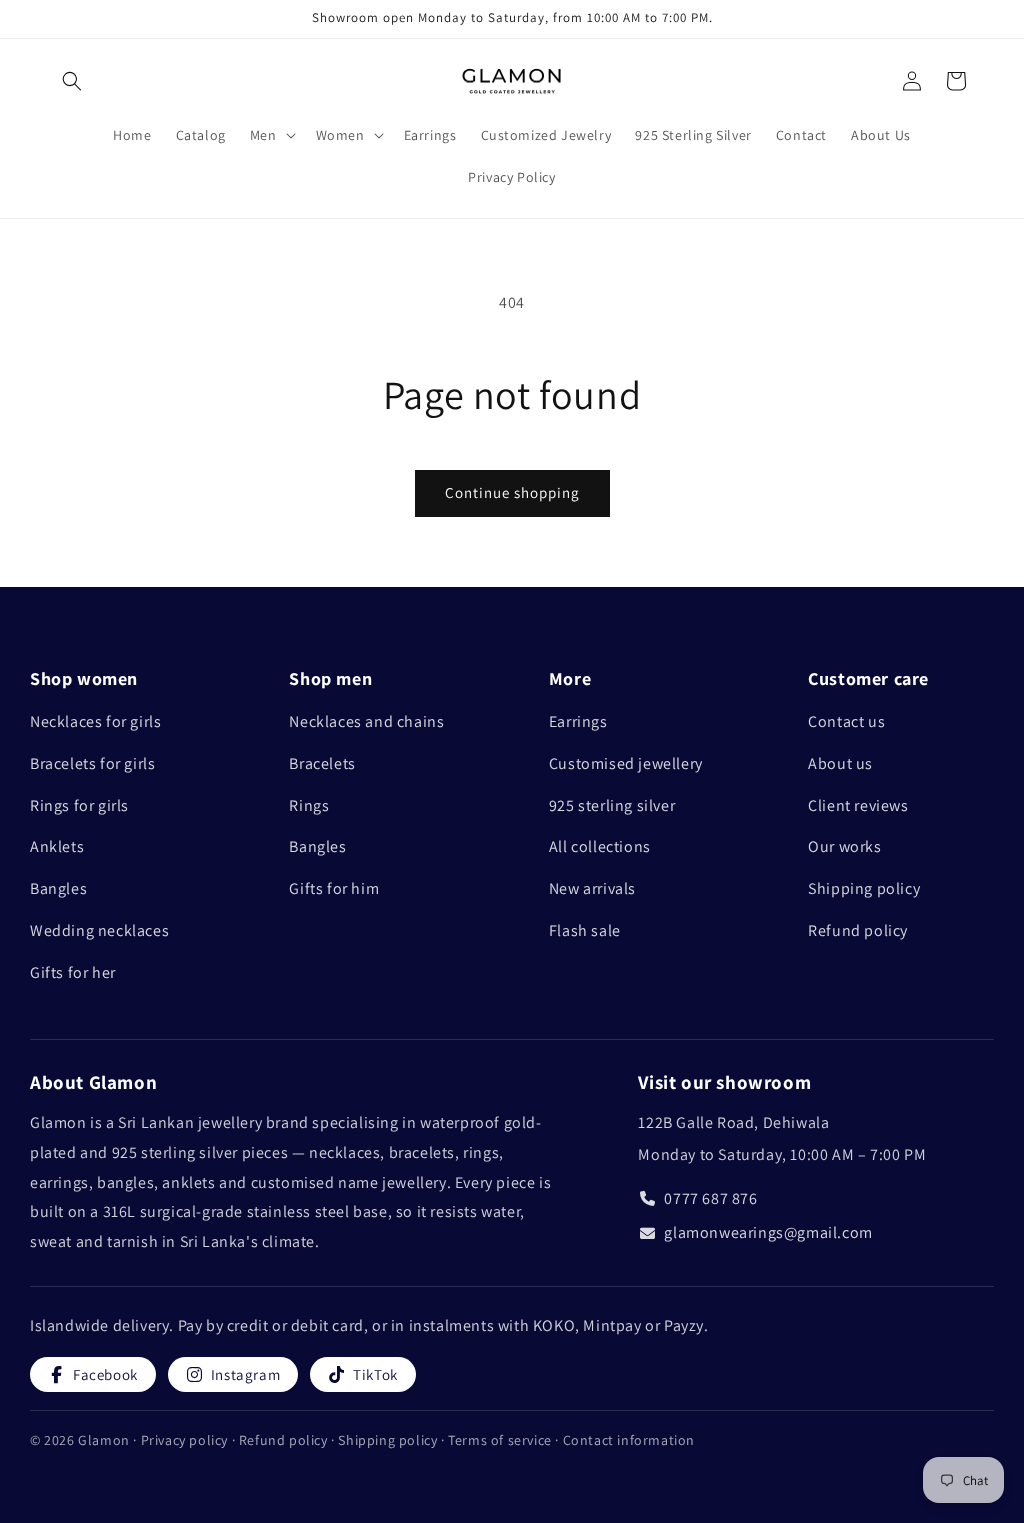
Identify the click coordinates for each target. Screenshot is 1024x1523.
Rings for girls (79, 805)
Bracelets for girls (92, 763)
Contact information (629, 1440)
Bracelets (322, 763)
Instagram (245, 1374)
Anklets (57, 846)
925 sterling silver (612, 805)
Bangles (58, 888)
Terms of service (501, 1440)
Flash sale (585, 930)
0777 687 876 (710, 1198)
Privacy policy (186, 1440)
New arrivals (592, 888)
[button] (72, 81)
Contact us (846, 721)
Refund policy (858, 930)
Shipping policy (864, 888)
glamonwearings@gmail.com (768, 1232)
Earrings (578, 721)
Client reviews (858, 805)
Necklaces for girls (95, 721)
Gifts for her (73, 972)
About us (840, 763)
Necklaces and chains (366, 721)
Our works (844, 846)
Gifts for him (334, 888)
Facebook (105, 1374)
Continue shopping (512, 492)
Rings (309, 805)
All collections (600, 846)
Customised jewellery (626, 763)
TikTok (375, 1374)
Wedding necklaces (99, 930)
